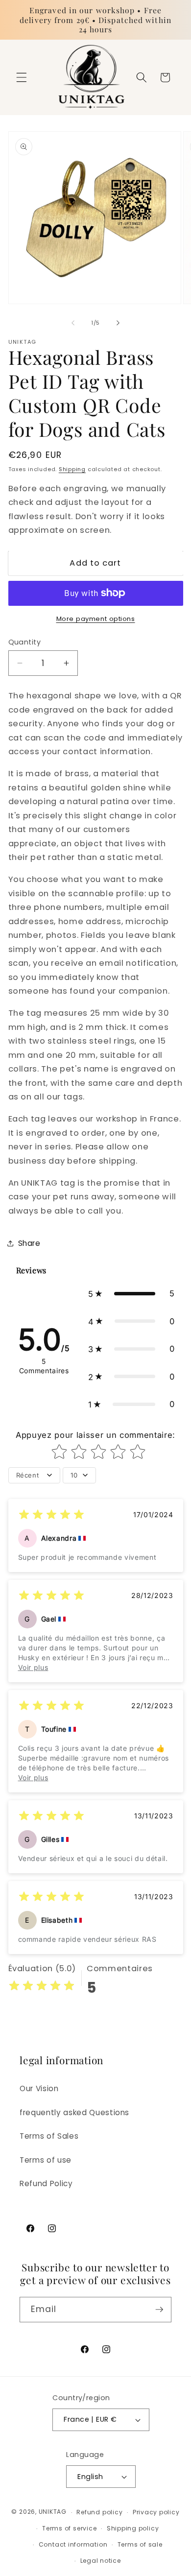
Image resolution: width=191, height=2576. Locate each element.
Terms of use (46, 2160)
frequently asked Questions (74, 2112)
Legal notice (101, 2561)
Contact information (73, 2544)
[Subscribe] (159, 2310)
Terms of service (69, 2528)
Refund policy (99, 2512)
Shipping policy (133, 2528)
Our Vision (39, 2088)
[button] (22, 77)
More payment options (96, 619)
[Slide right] (118, 323)
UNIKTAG (53, 2512)
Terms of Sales (49, 2136)
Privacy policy (156, 2512)
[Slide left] (73, 323)
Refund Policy (46, 2183)
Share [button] (29, 1243)
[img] (51, 1516)
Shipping (72, 469)
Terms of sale (140, 2544)
